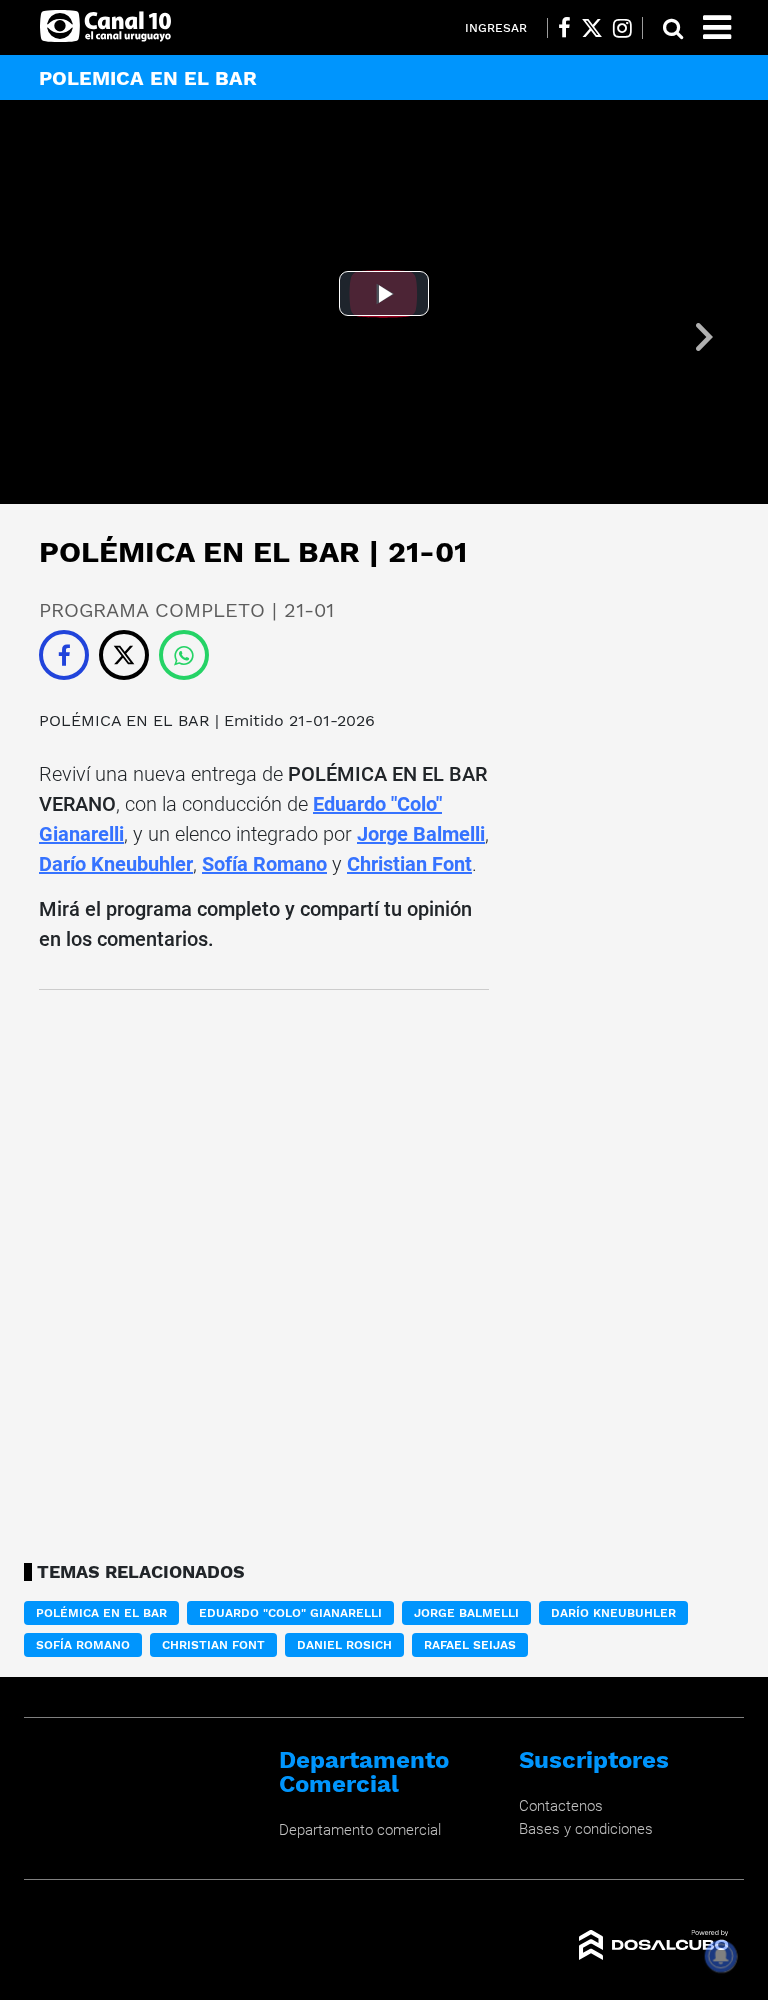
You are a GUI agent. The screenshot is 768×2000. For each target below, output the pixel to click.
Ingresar (496, 28)
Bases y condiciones (586, 1829)
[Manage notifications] (721, 1956)
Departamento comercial (360, 1830)
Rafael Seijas (470, 1645)
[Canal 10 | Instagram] (622, 28)
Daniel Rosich (344, 1645)
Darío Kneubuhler (116, 864)
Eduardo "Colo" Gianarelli (290, 1613)
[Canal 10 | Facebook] (564, 28)
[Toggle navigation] (717, 27)
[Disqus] (264, 1270)
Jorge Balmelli (421, 834)
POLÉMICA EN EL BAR (124, 720)
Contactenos (561, 1806)
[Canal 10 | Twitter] (592, 28)
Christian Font (409, 864)
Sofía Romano (264, 864)
